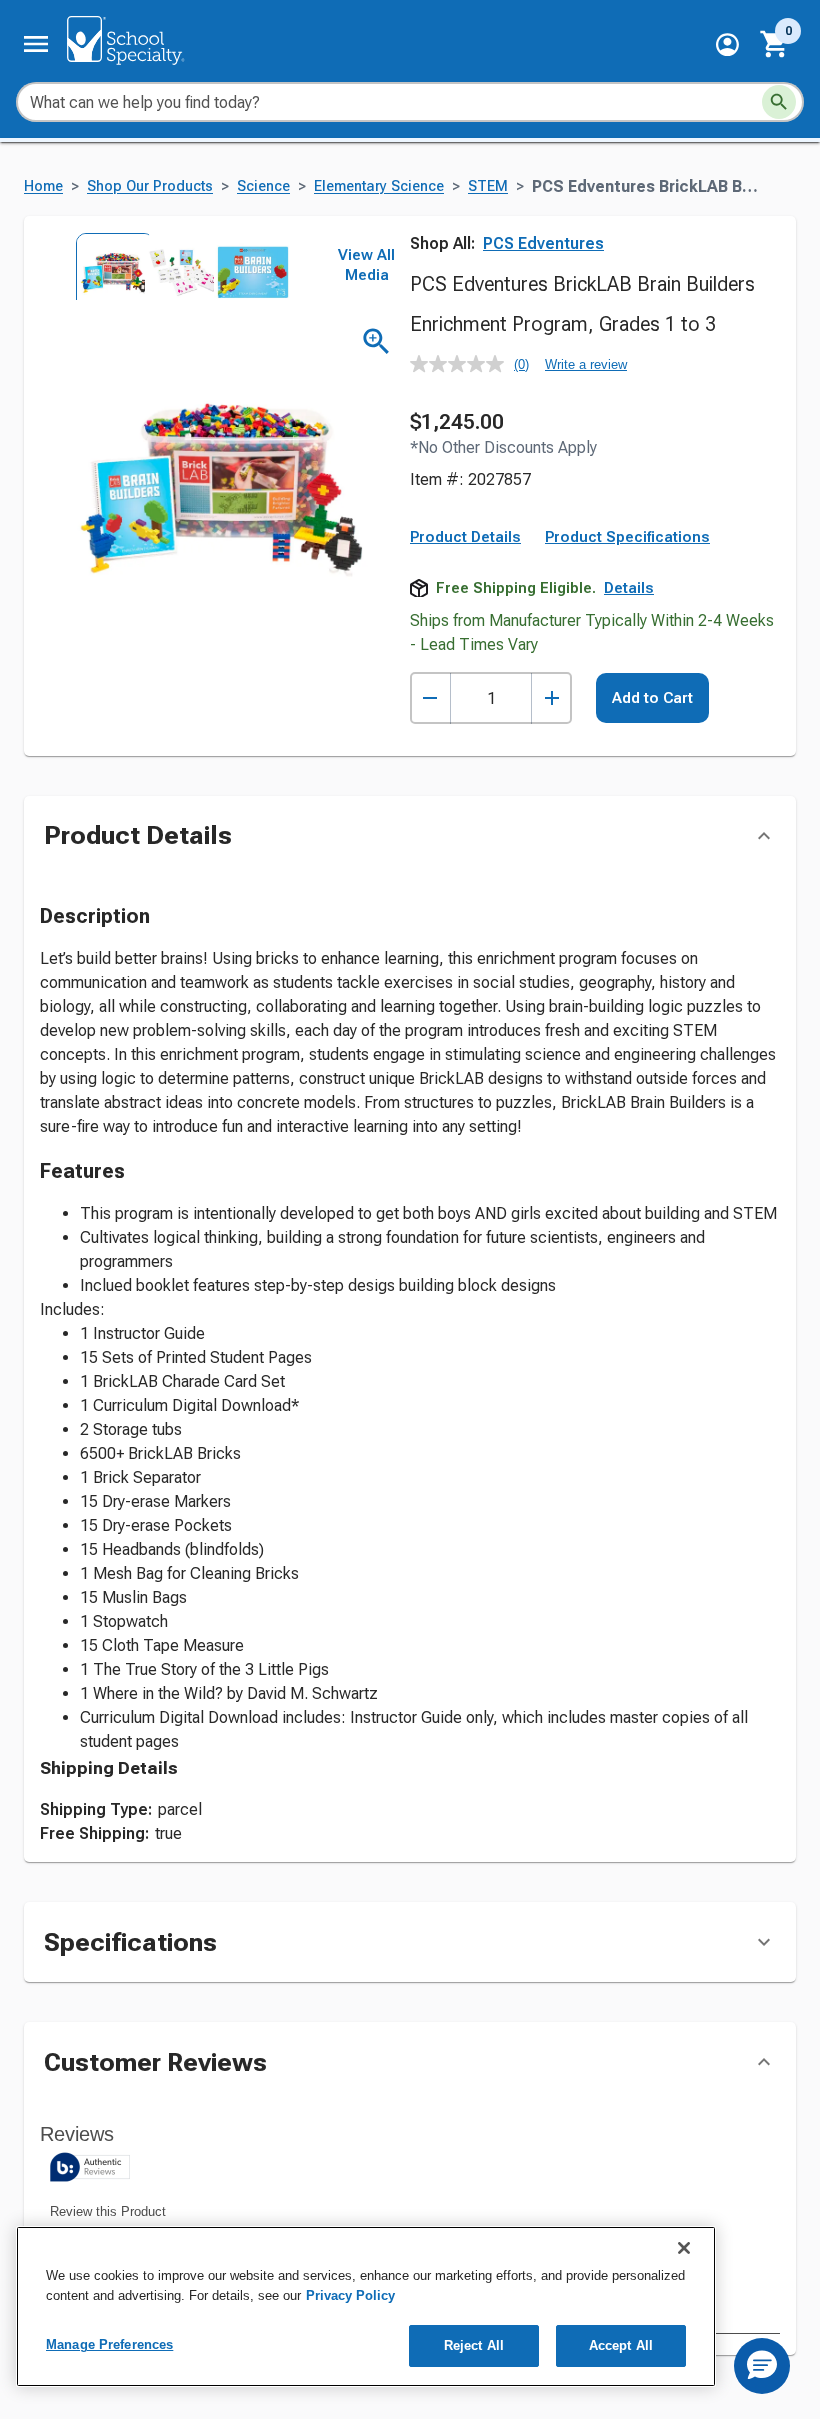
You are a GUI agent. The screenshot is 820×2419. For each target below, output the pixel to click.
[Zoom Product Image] (376, 341)
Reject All (474, 2345)
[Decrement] (430, 698)
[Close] (684, 2248)
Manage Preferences (109, 2344)
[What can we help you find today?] (779, 102)
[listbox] (178, 266)
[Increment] (551, 698)
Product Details (465, 537)
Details (629, 588)
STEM (488, 186)
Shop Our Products (150, 186)
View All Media (366, 265)
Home (43, 186)
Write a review (586, 364)
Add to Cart (652, 698)
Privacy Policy (350, 2295)
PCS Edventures (543, 243)
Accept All (621, 2345)
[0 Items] (775, 44)
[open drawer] (36, 44)
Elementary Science (379, 186)
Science (263, 186)
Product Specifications (627, 537)
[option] (108, 266)
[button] (727, 44)
